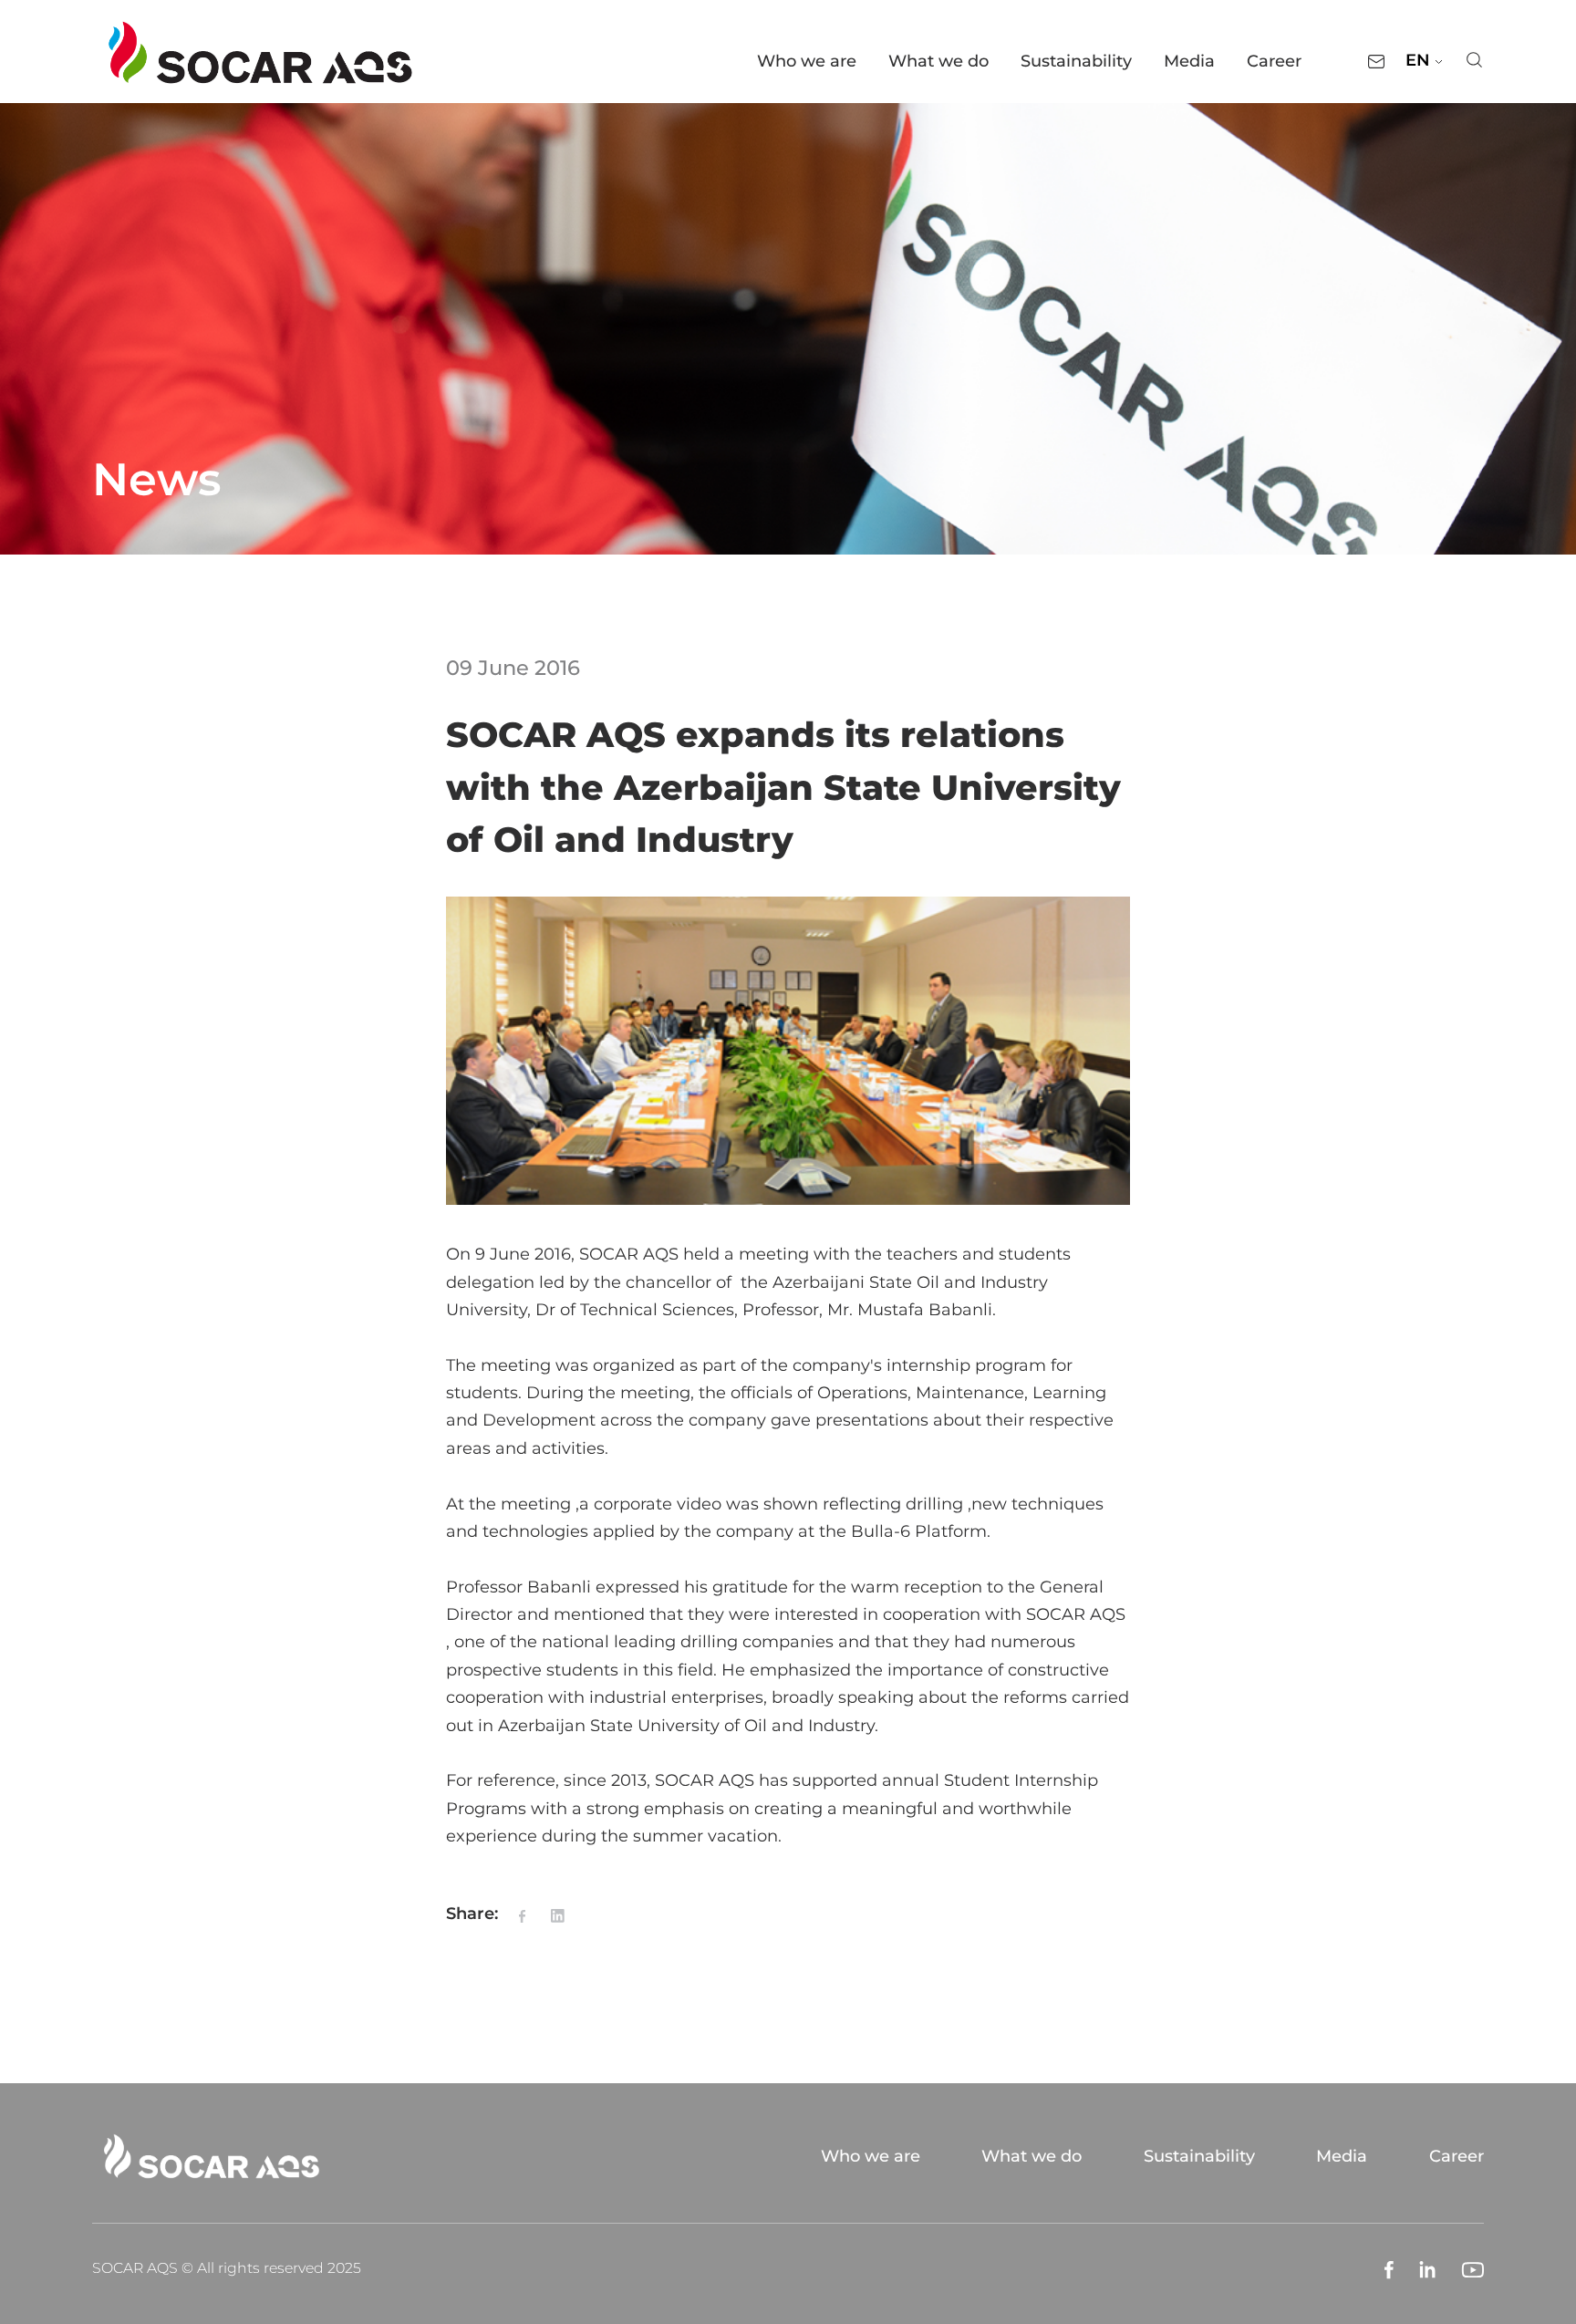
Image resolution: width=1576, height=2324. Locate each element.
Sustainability (1076, 61)
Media (1189, 61)
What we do (938, 61)
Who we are (807, 61)
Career (1274, 61)
